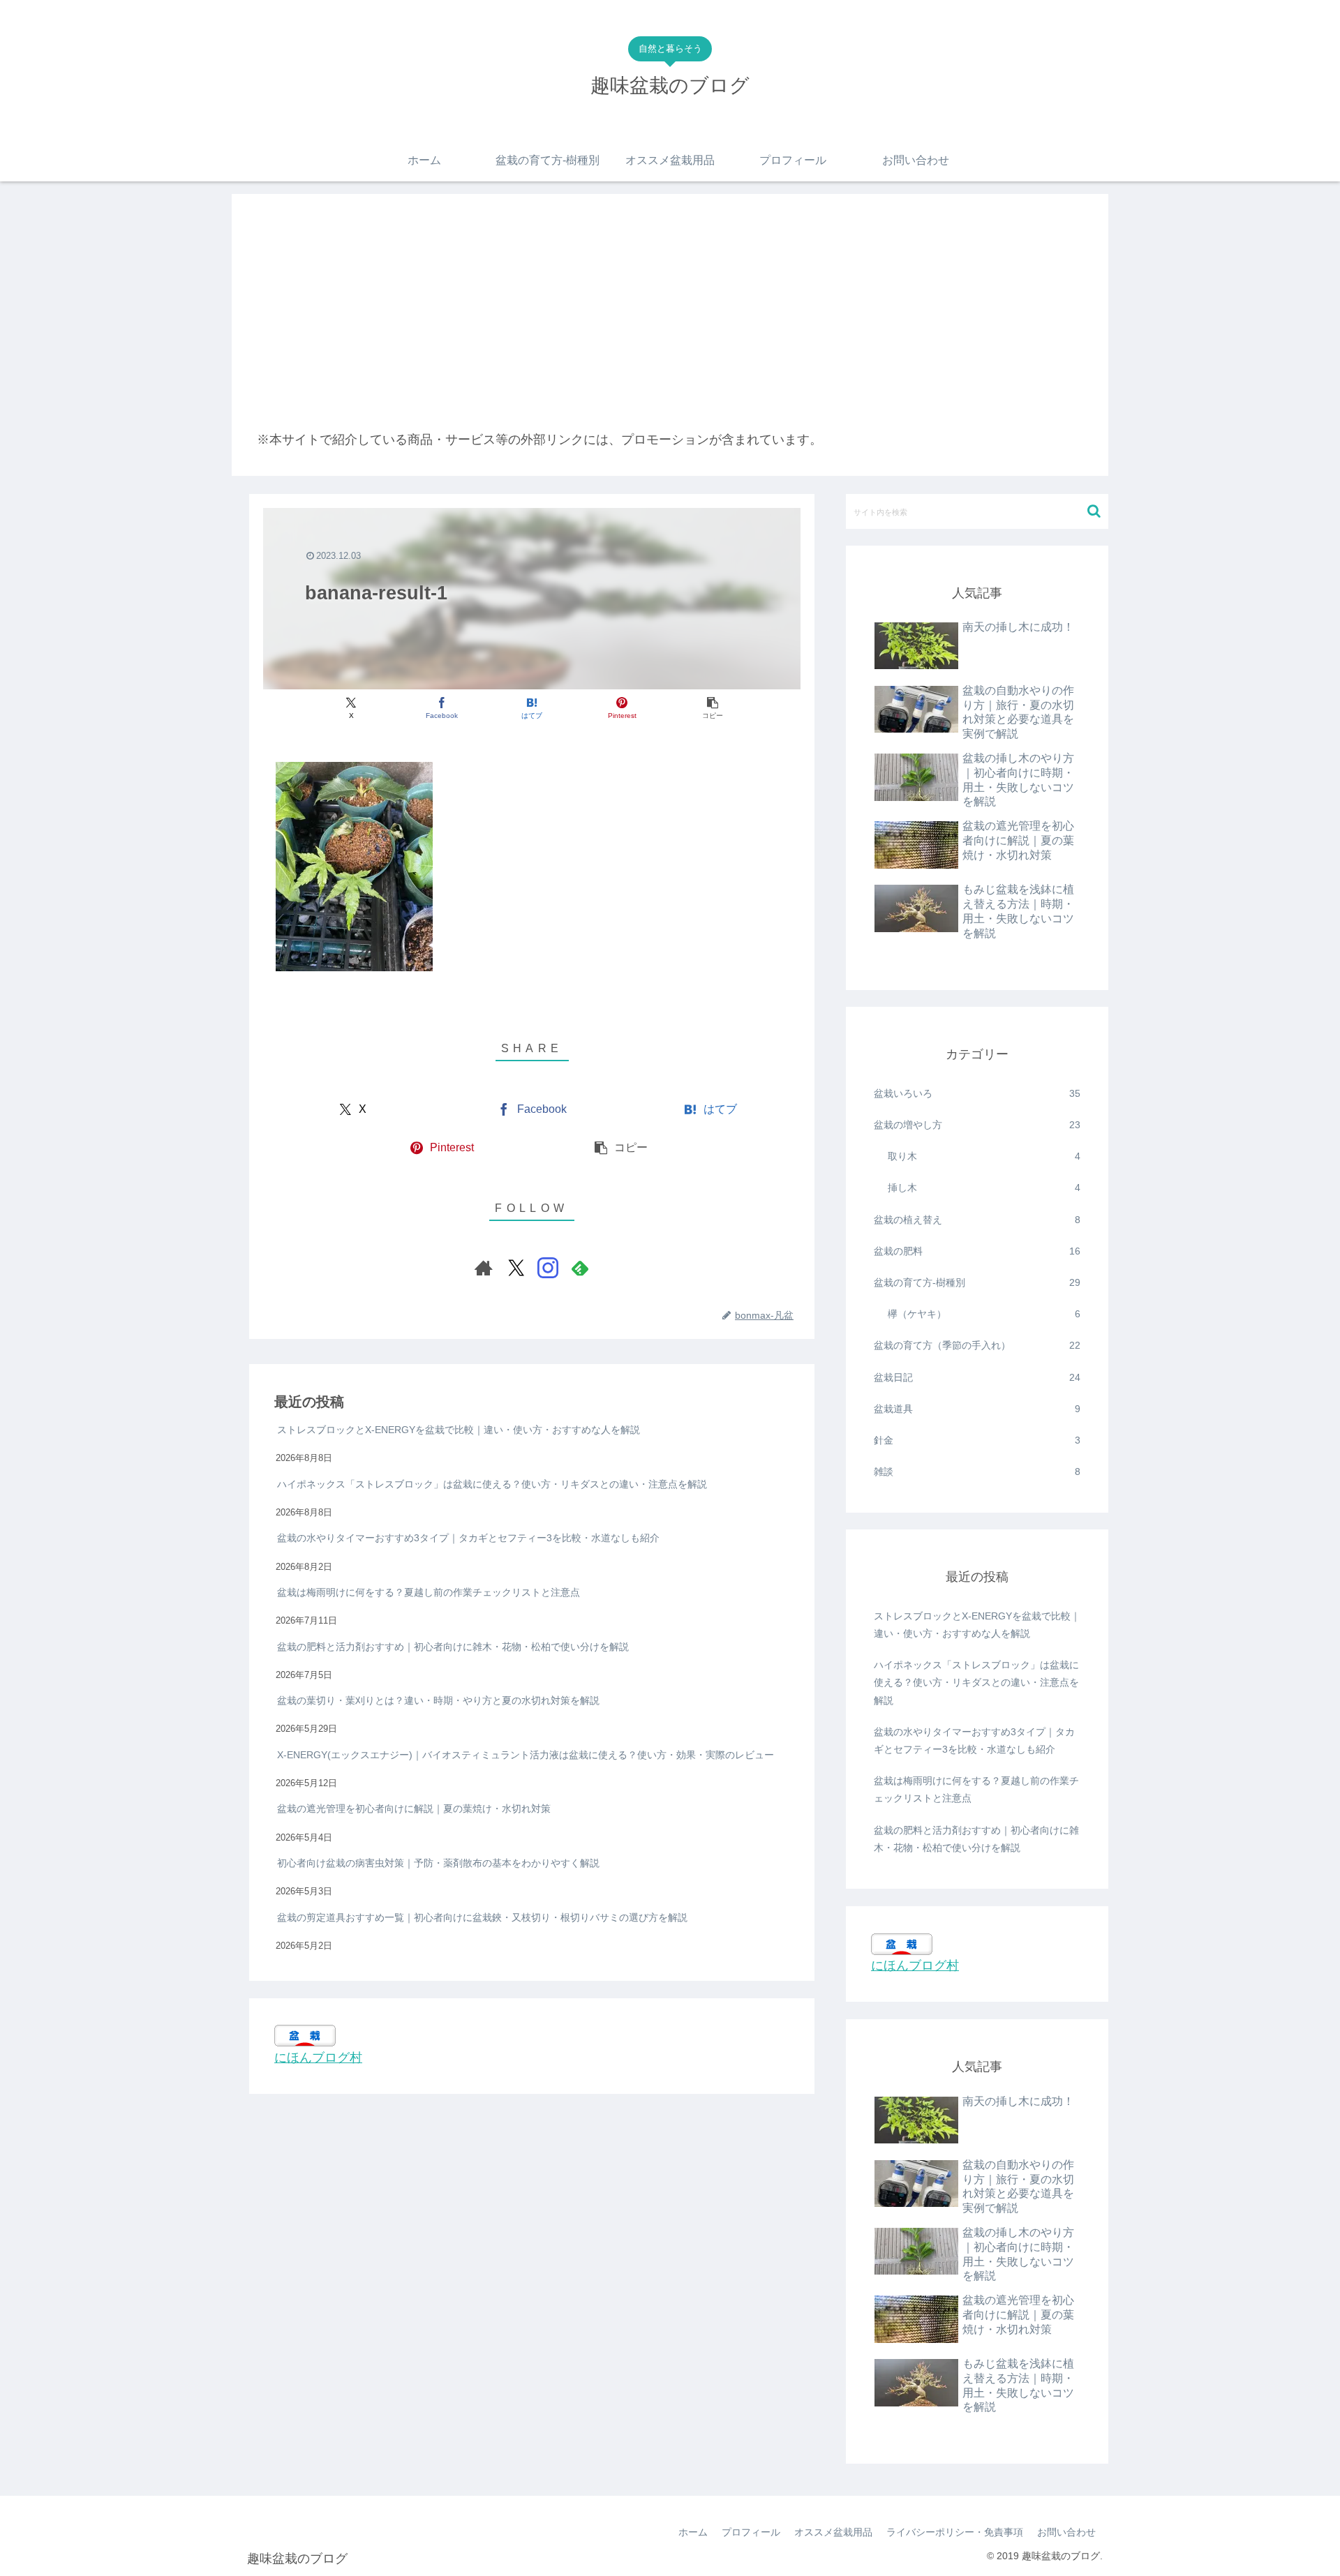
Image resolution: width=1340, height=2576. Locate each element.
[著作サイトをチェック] (484, 1268)
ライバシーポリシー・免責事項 (955, 2532)
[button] (712, 709)
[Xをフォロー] (516, 1268)
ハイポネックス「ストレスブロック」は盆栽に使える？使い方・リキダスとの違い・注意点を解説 (492, 1483)
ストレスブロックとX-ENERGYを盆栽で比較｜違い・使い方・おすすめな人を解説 (459, 1430)
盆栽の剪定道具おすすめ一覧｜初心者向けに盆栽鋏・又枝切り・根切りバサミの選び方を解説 (482, 1917)
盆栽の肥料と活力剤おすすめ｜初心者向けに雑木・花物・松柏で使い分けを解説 (453, 1646)
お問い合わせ (1066, 2532)
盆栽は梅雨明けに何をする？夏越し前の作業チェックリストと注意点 (429, 1592)
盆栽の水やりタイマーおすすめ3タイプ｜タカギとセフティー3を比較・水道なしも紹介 (468, 1538)
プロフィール (751, 2532)
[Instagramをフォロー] (548, 1268)
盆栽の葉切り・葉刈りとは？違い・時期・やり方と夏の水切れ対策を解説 (438, 1700)
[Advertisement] (670, 324)
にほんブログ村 (318, 2057)
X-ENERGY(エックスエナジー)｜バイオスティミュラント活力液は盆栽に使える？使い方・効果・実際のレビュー (526, 1754)
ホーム (693, 2532)
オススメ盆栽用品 (833, 2532)
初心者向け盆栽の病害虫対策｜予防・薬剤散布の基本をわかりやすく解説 (438, 1862)
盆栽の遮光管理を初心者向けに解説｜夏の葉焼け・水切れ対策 (414, 1809)
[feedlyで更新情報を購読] (580, 1268)
